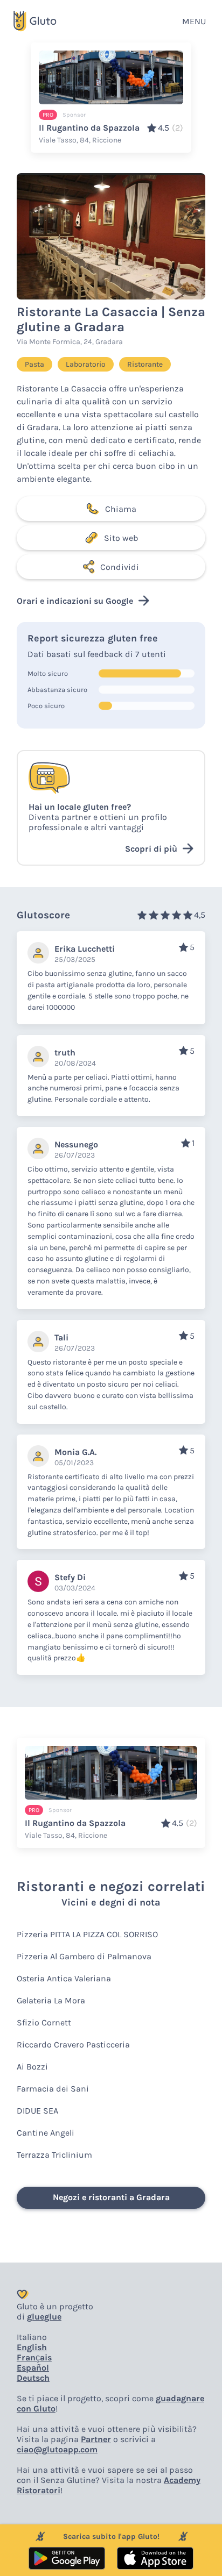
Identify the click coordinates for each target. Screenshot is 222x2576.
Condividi (120, 567)
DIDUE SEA (37, 2111)
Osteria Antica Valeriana (64, 1978)
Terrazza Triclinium (54, 2155)
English (32, 2347)
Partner (96, 2439)
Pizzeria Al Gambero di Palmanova (84, 1956)
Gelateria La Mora (51, 2000)
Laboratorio (86, 364)
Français (34, 2357)
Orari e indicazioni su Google (75, 601)
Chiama (121, 509)
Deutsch (33, 2378)
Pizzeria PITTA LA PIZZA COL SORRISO (87, 1934)
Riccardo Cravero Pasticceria (73, 2045)
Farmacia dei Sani (53, 2089)
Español (33, 2368)
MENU (194, 21)
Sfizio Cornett (44, 2022)
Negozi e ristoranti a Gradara (111, 2197)
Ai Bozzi (32, 2067)
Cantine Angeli (46, 2133)
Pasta (34, 364)
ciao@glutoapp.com (57, 2449)
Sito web (121, 538)
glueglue (44, 2317)
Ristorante (145, 364)
